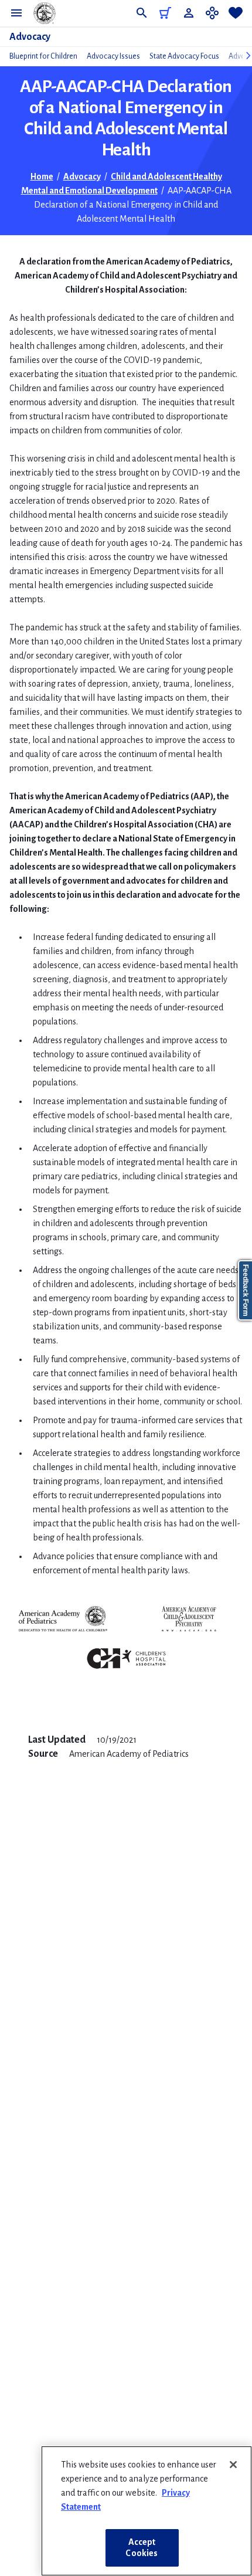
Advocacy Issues (113, 56)
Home (42, 177)
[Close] (233, 2465)
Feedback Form (246, 1290)
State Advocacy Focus (184, 56)
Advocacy (30, 37)
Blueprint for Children (43, 56)
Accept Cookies (142, 2548)
